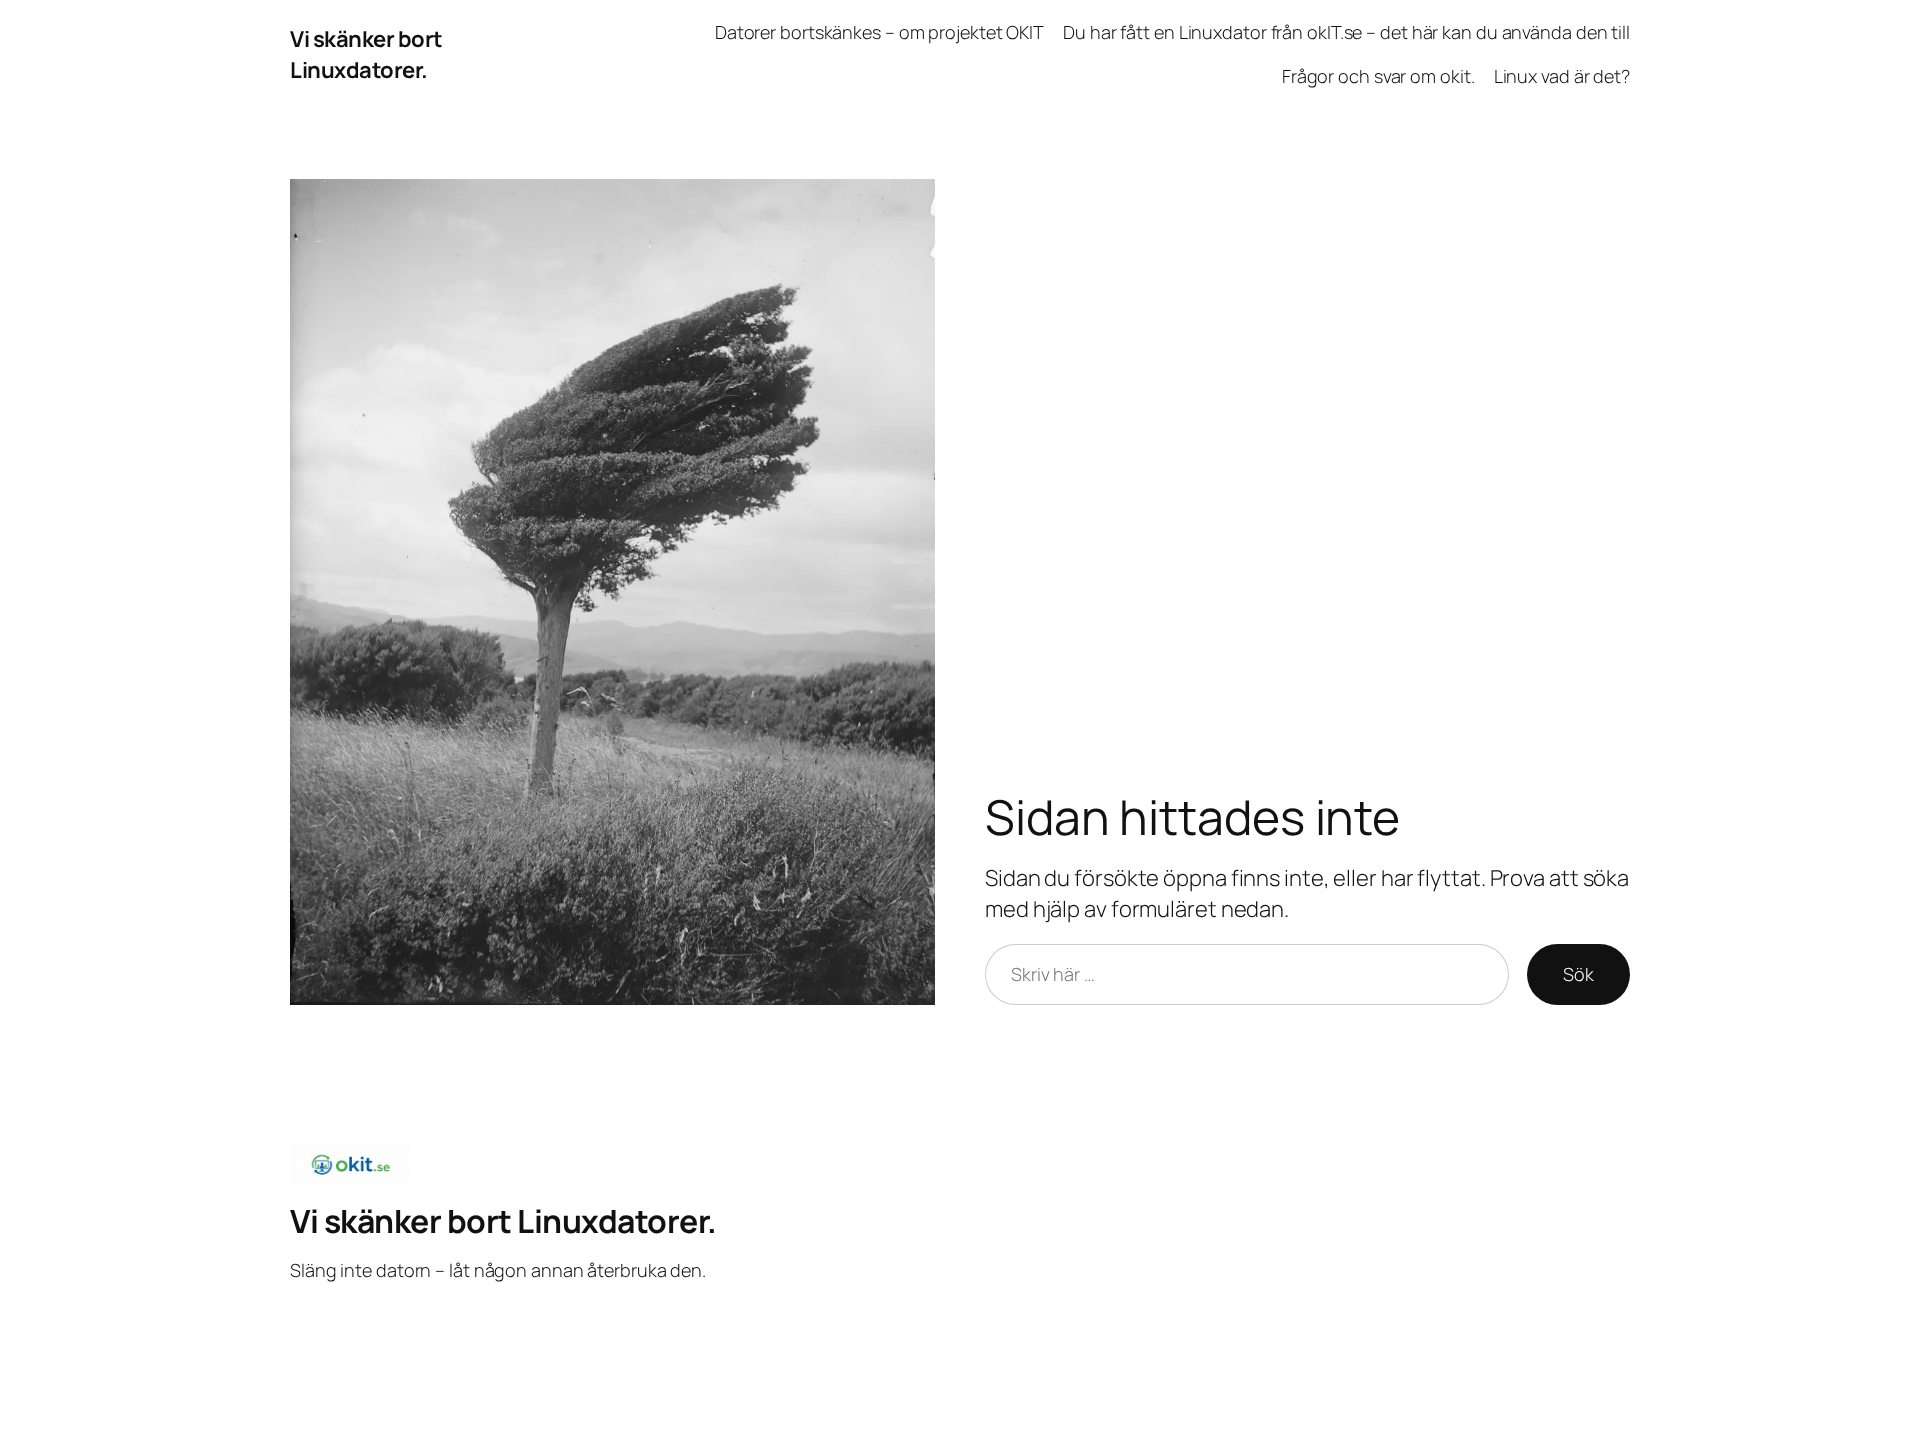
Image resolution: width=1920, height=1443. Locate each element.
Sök (1578, 974)
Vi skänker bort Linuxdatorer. (366, 54)
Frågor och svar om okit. (1378, 76)
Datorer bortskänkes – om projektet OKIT (879, 32)
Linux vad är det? (1562, 76)
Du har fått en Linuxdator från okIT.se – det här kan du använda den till (1346, 32)
